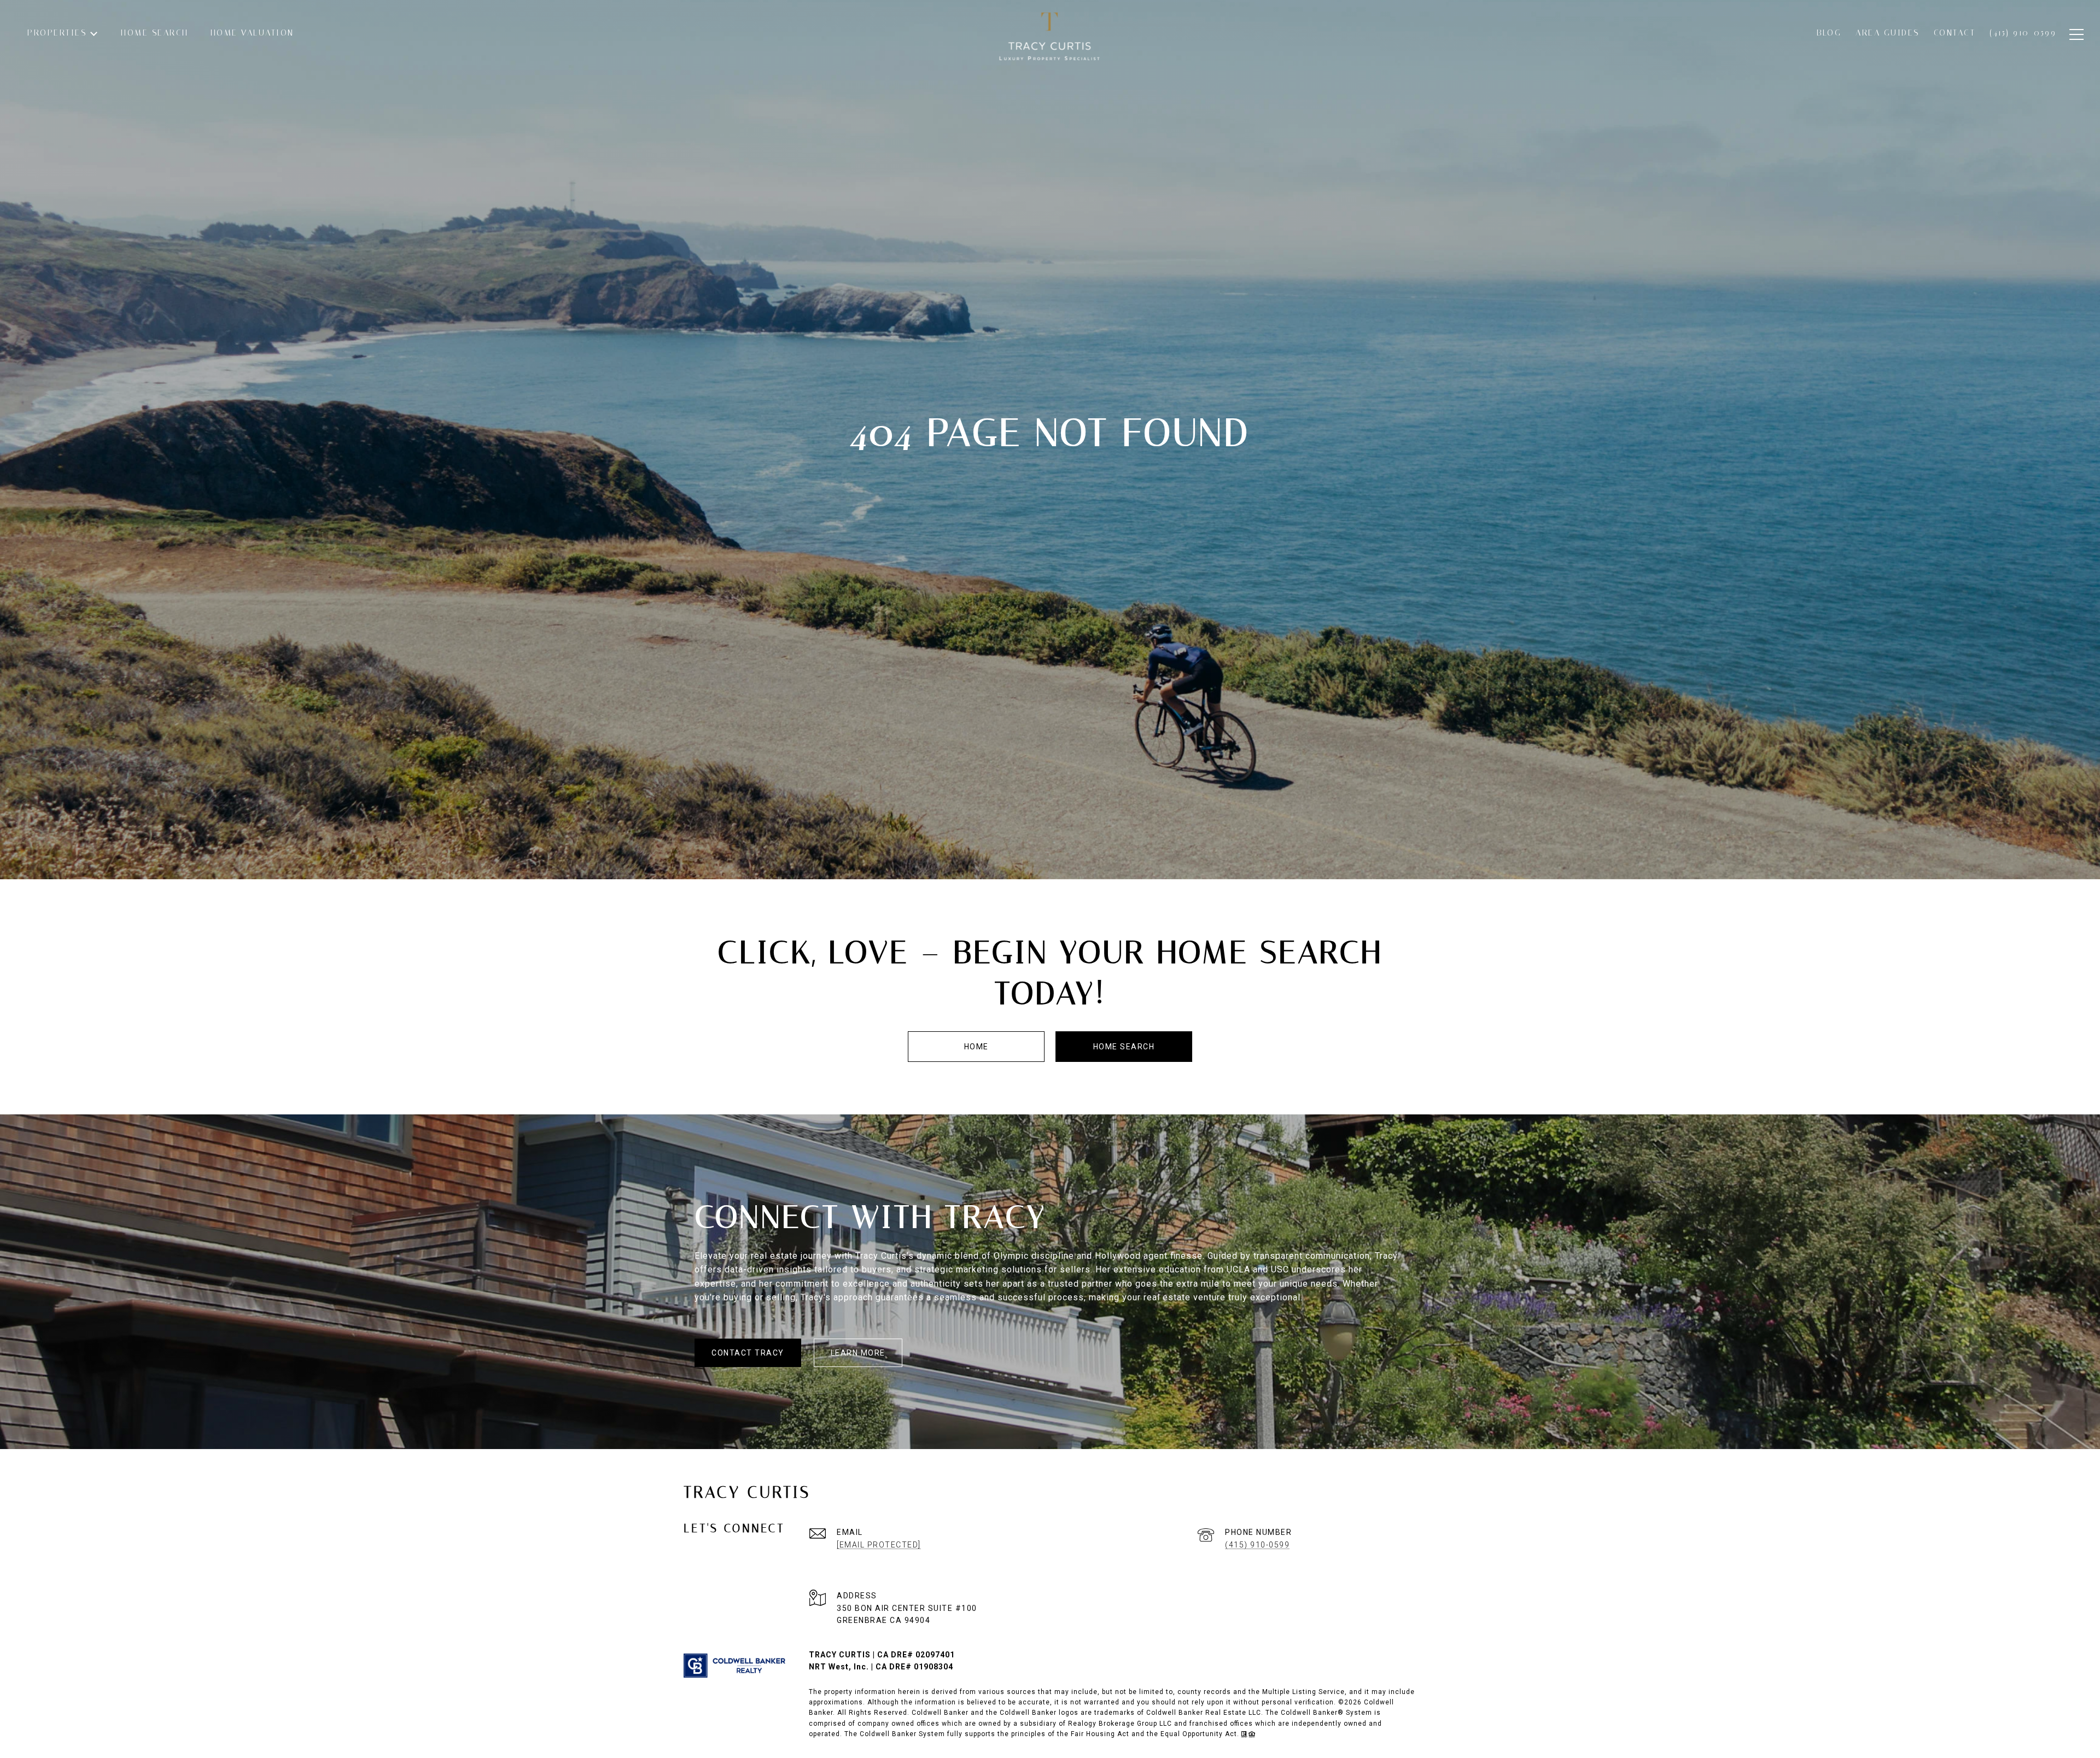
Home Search (1124, 1047)
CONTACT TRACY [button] (748, 1353)
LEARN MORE (858, 1353)
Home (976, 1047)
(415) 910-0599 (1257, 1545)
